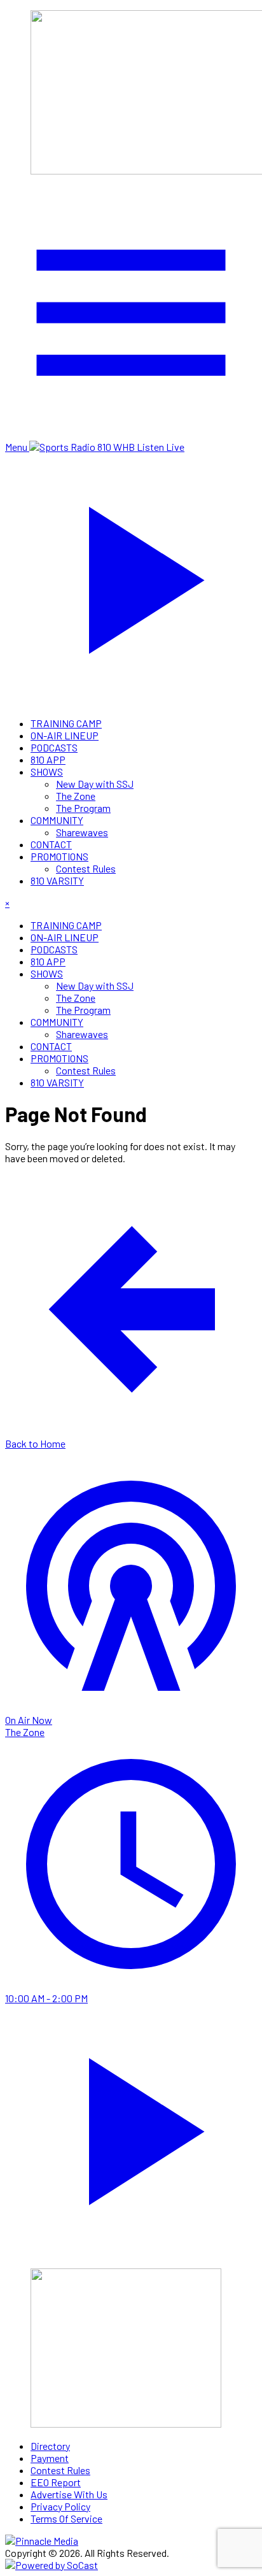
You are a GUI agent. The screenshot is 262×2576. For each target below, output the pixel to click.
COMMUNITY (57, 820)
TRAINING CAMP (66, 723)
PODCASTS (54, 747)
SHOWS (47, 772)
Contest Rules (86, 868)
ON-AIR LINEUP (65, 735)
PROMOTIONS (59, 856)
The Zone (76, 796)
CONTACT (51, 844)
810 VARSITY (57, 880)
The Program (83, 808)
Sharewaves (82, 832)
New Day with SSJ (95, 784)
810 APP (48, 759)
